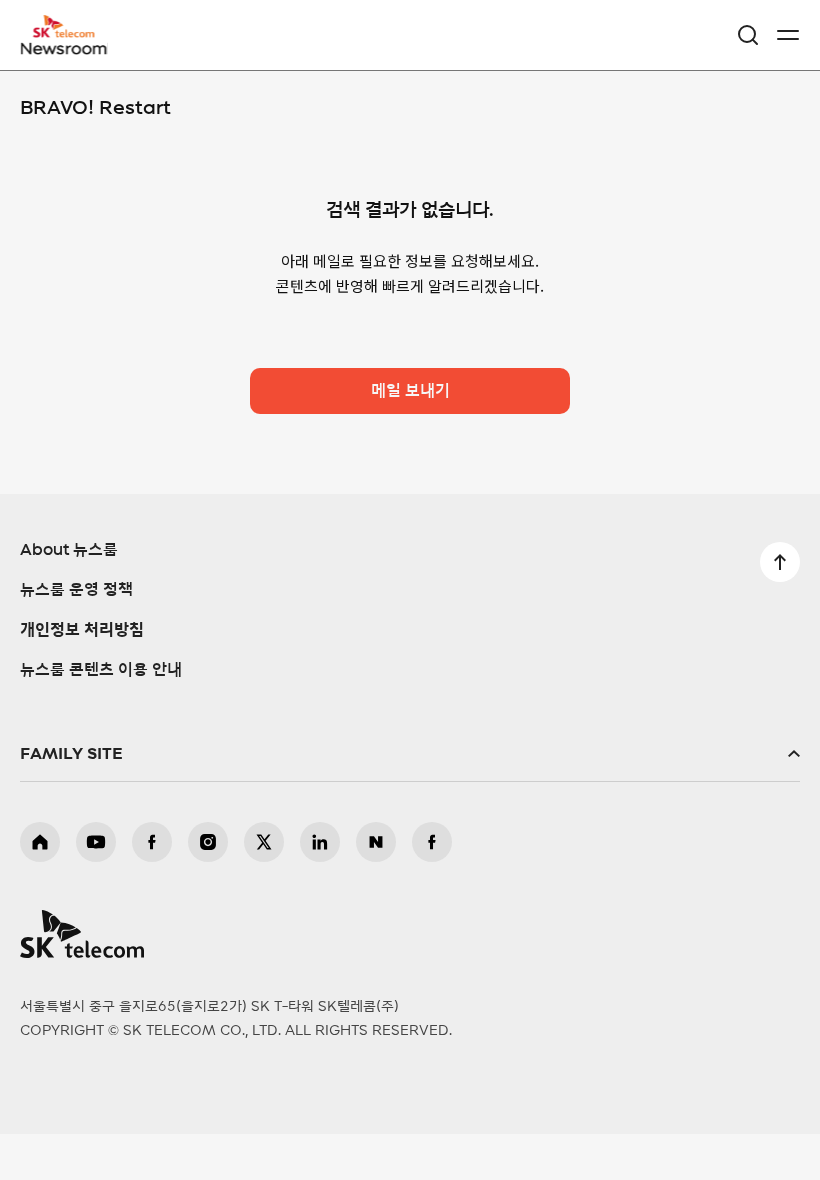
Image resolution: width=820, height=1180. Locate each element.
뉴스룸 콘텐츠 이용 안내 (101, 670)
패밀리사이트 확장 (410, 754)
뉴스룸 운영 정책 (76, 590)
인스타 (208, 842)
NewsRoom (65, 47)
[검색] (748, 35)
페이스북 (152, 842)
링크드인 (320, 842)
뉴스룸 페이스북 (432, 842)
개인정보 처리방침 (82, 630)
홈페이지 (40, 842)
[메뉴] (788, 35)
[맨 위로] (780, 562)
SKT (70, 35)
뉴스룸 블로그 (376, 842)
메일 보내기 (410, 391)
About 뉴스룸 (69, 550)
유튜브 (96, 842)
